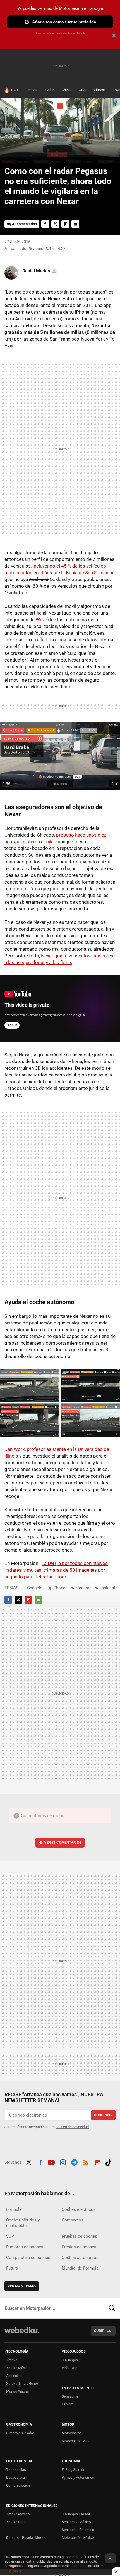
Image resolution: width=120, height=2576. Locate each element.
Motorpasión (72, 2433)
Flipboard (65, 224)
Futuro (12, 2268)
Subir (99, 2331)
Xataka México (18, 2514)
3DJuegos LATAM (76, 2514)
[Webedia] (22, 2334)
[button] (39, 271)
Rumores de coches (25, 2247)
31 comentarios (24, 224)
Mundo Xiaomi (17, 2391)
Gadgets (35, 1588)
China (66, 90)
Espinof (68, 2404)
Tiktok (108, 2162)
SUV (10, 2236)
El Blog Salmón (73, 2470)
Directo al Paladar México (26, 2538)
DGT (15, 90)
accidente (108, 1588)
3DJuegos (70, 2360)
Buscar (112, 2308)
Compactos (73, 2220)
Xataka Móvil (16, 2368)
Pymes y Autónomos (78, 2477)
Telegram (74, 2162)
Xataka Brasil (17, 2522)
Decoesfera (15, 2477)
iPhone (59, 1588)
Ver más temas (22, 2286)
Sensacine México (76, 2522)
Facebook (45, 224)
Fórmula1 (15, 2209)
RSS (86, 2162)
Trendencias (16, 2470)
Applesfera (15, 2376)
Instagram (63, 2162)
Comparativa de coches (28, 2258)
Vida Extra (69, 2368)
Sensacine (70, 2396)
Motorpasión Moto (76, 2441)
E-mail (75, 224)
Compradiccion (18, 2485)
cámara (82, 1588)
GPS (82, 90)
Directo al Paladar (20, 2433)
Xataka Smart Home (22, 2383)
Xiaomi (99, 90)
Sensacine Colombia (78, 2530)
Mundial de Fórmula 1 (82, 2268)
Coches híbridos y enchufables (23, 2223)
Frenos (32, 90)
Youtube (51, 2162)
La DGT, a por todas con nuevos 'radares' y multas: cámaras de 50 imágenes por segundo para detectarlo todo (56, 1570)
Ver (63, 1842)
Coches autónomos (80, 2258)
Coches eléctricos (79, 2209)
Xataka (12, 2360)
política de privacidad (72, 2127)
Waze (41, 620)
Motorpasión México (78, 2538)
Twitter (55, 224)
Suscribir (103, 2115)
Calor (50, 90)
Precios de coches (79, 2247)
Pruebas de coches (79, 2236)
